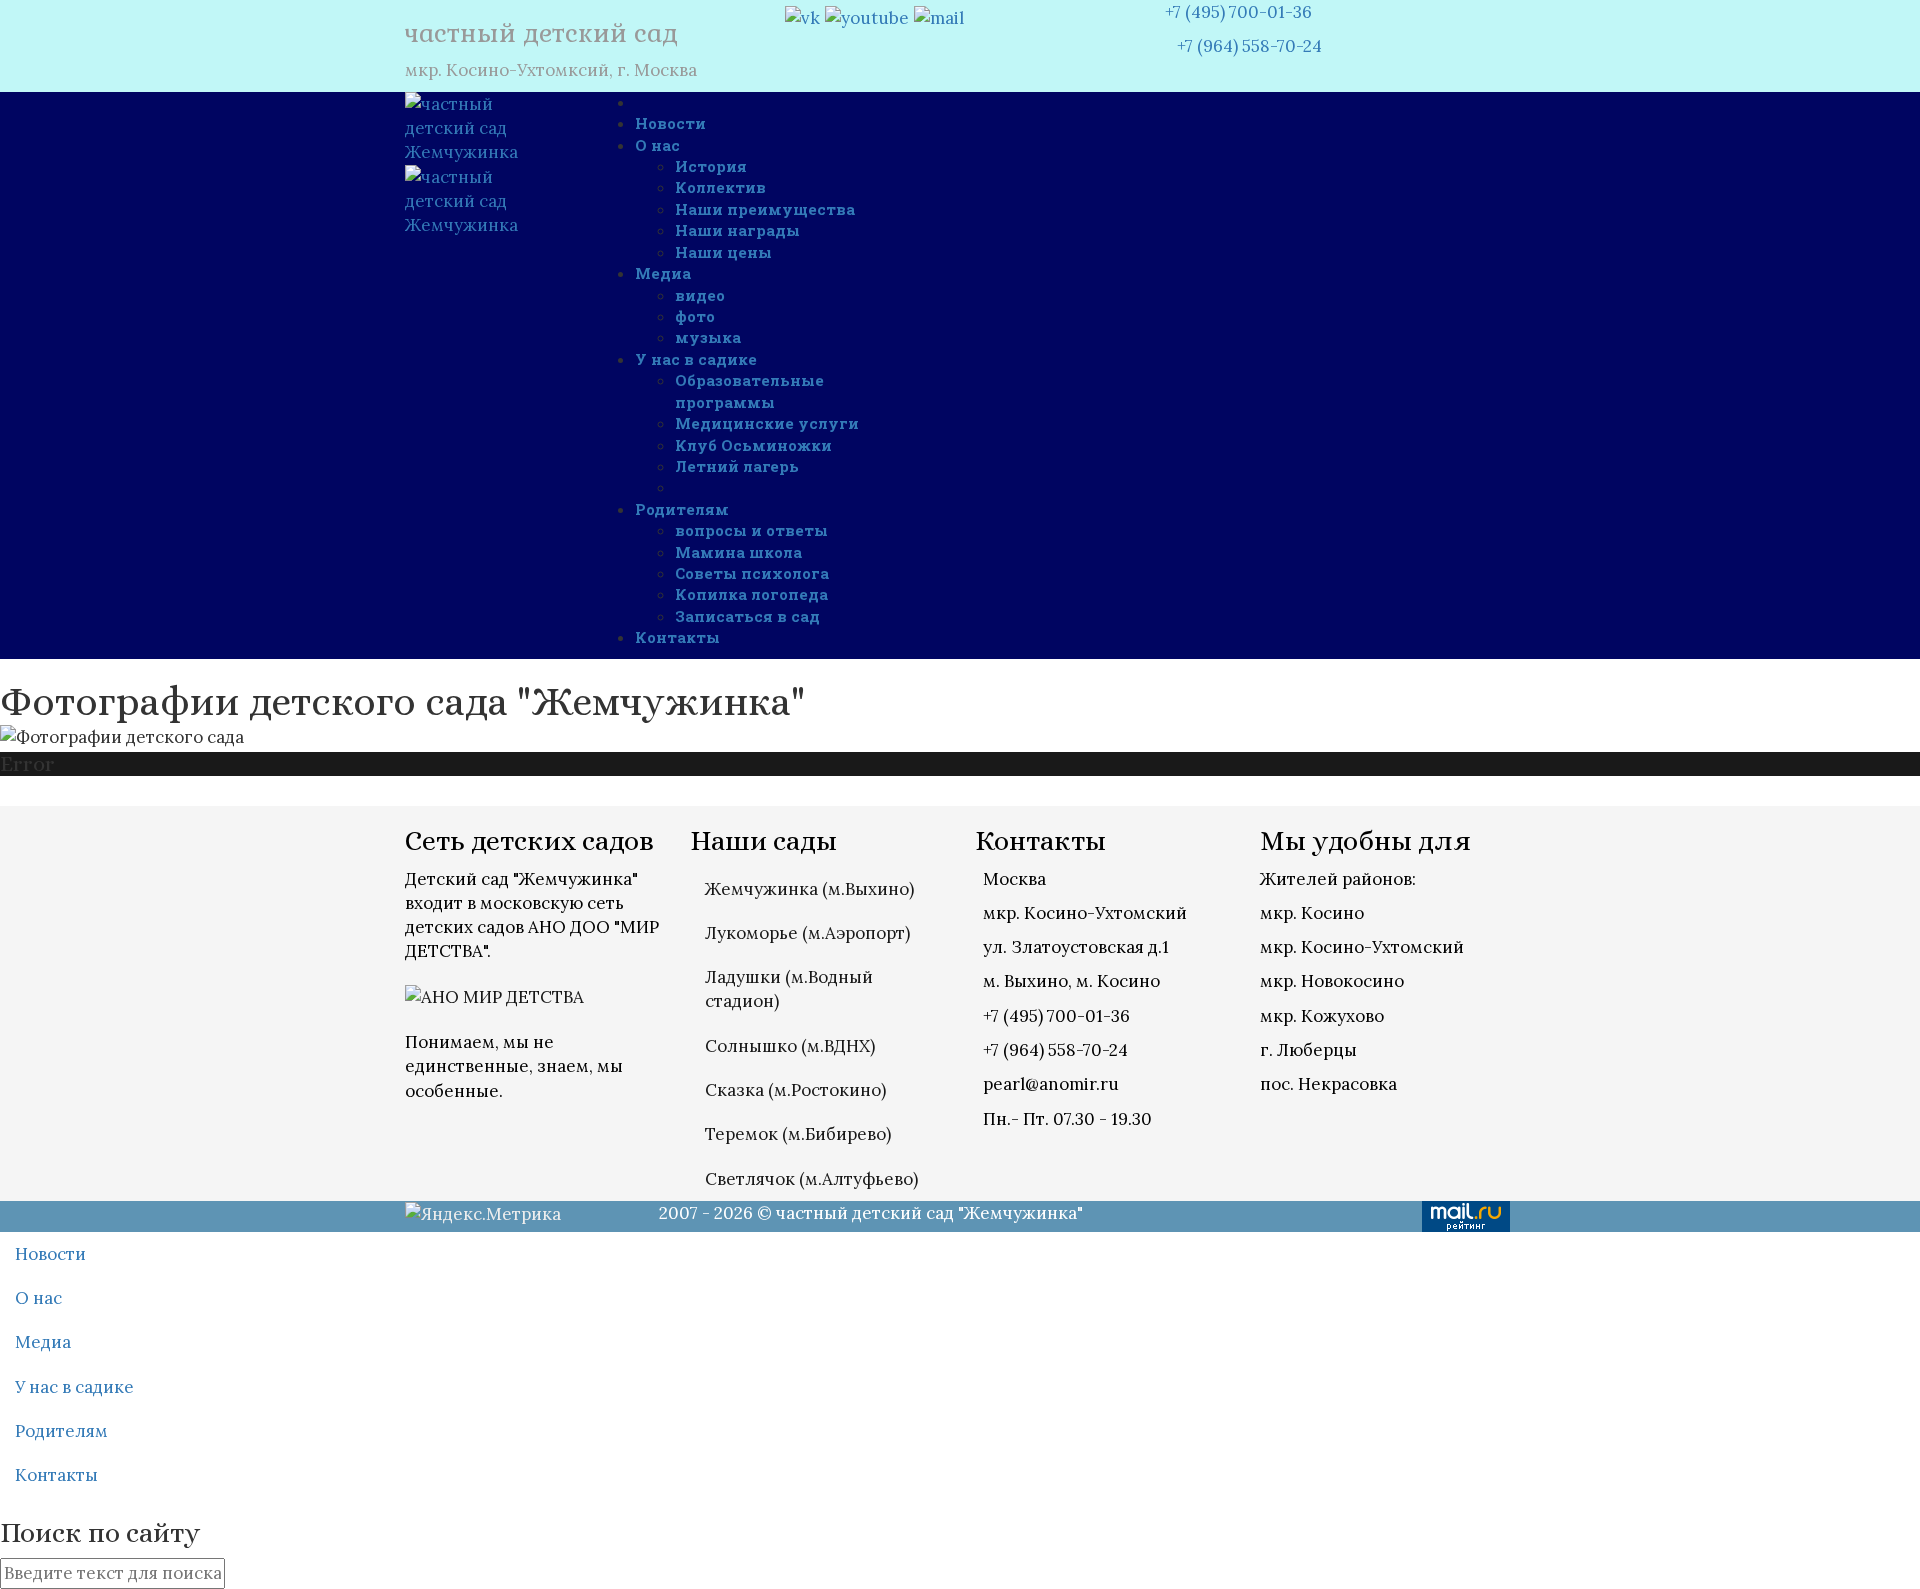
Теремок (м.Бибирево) (798, 1134)
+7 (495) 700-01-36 (1238, 12)
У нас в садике (696, 359)
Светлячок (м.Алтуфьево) (811, 1179)
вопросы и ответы (751, 530)
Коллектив (720, 187)
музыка (708, 337)
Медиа (663, 273)
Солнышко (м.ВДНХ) (790, 1046)
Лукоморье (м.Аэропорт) (807, 933)
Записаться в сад (747, 616)
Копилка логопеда (751, 594)
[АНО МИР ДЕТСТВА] (494, 995)
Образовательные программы (749, 390)
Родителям (682, 509)
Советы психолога (752, 573)
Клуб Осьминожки (753, 445)
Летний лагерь (737, 466)
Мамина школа (738, 552)
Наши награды (737, 230)
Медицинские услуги (767, 423)
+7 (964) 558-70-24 (1243, 46)
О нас (657, 145)
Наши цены (723, 252)
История (711, 166)
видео (700, 295)
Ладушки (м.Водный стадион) (789, 989)
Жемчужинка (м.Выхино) (809, 889)
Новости (670, 123)
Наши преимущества (765, 209)
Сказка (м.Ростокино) (795, 1090)
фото (695, 316)
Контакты (677, 637)
